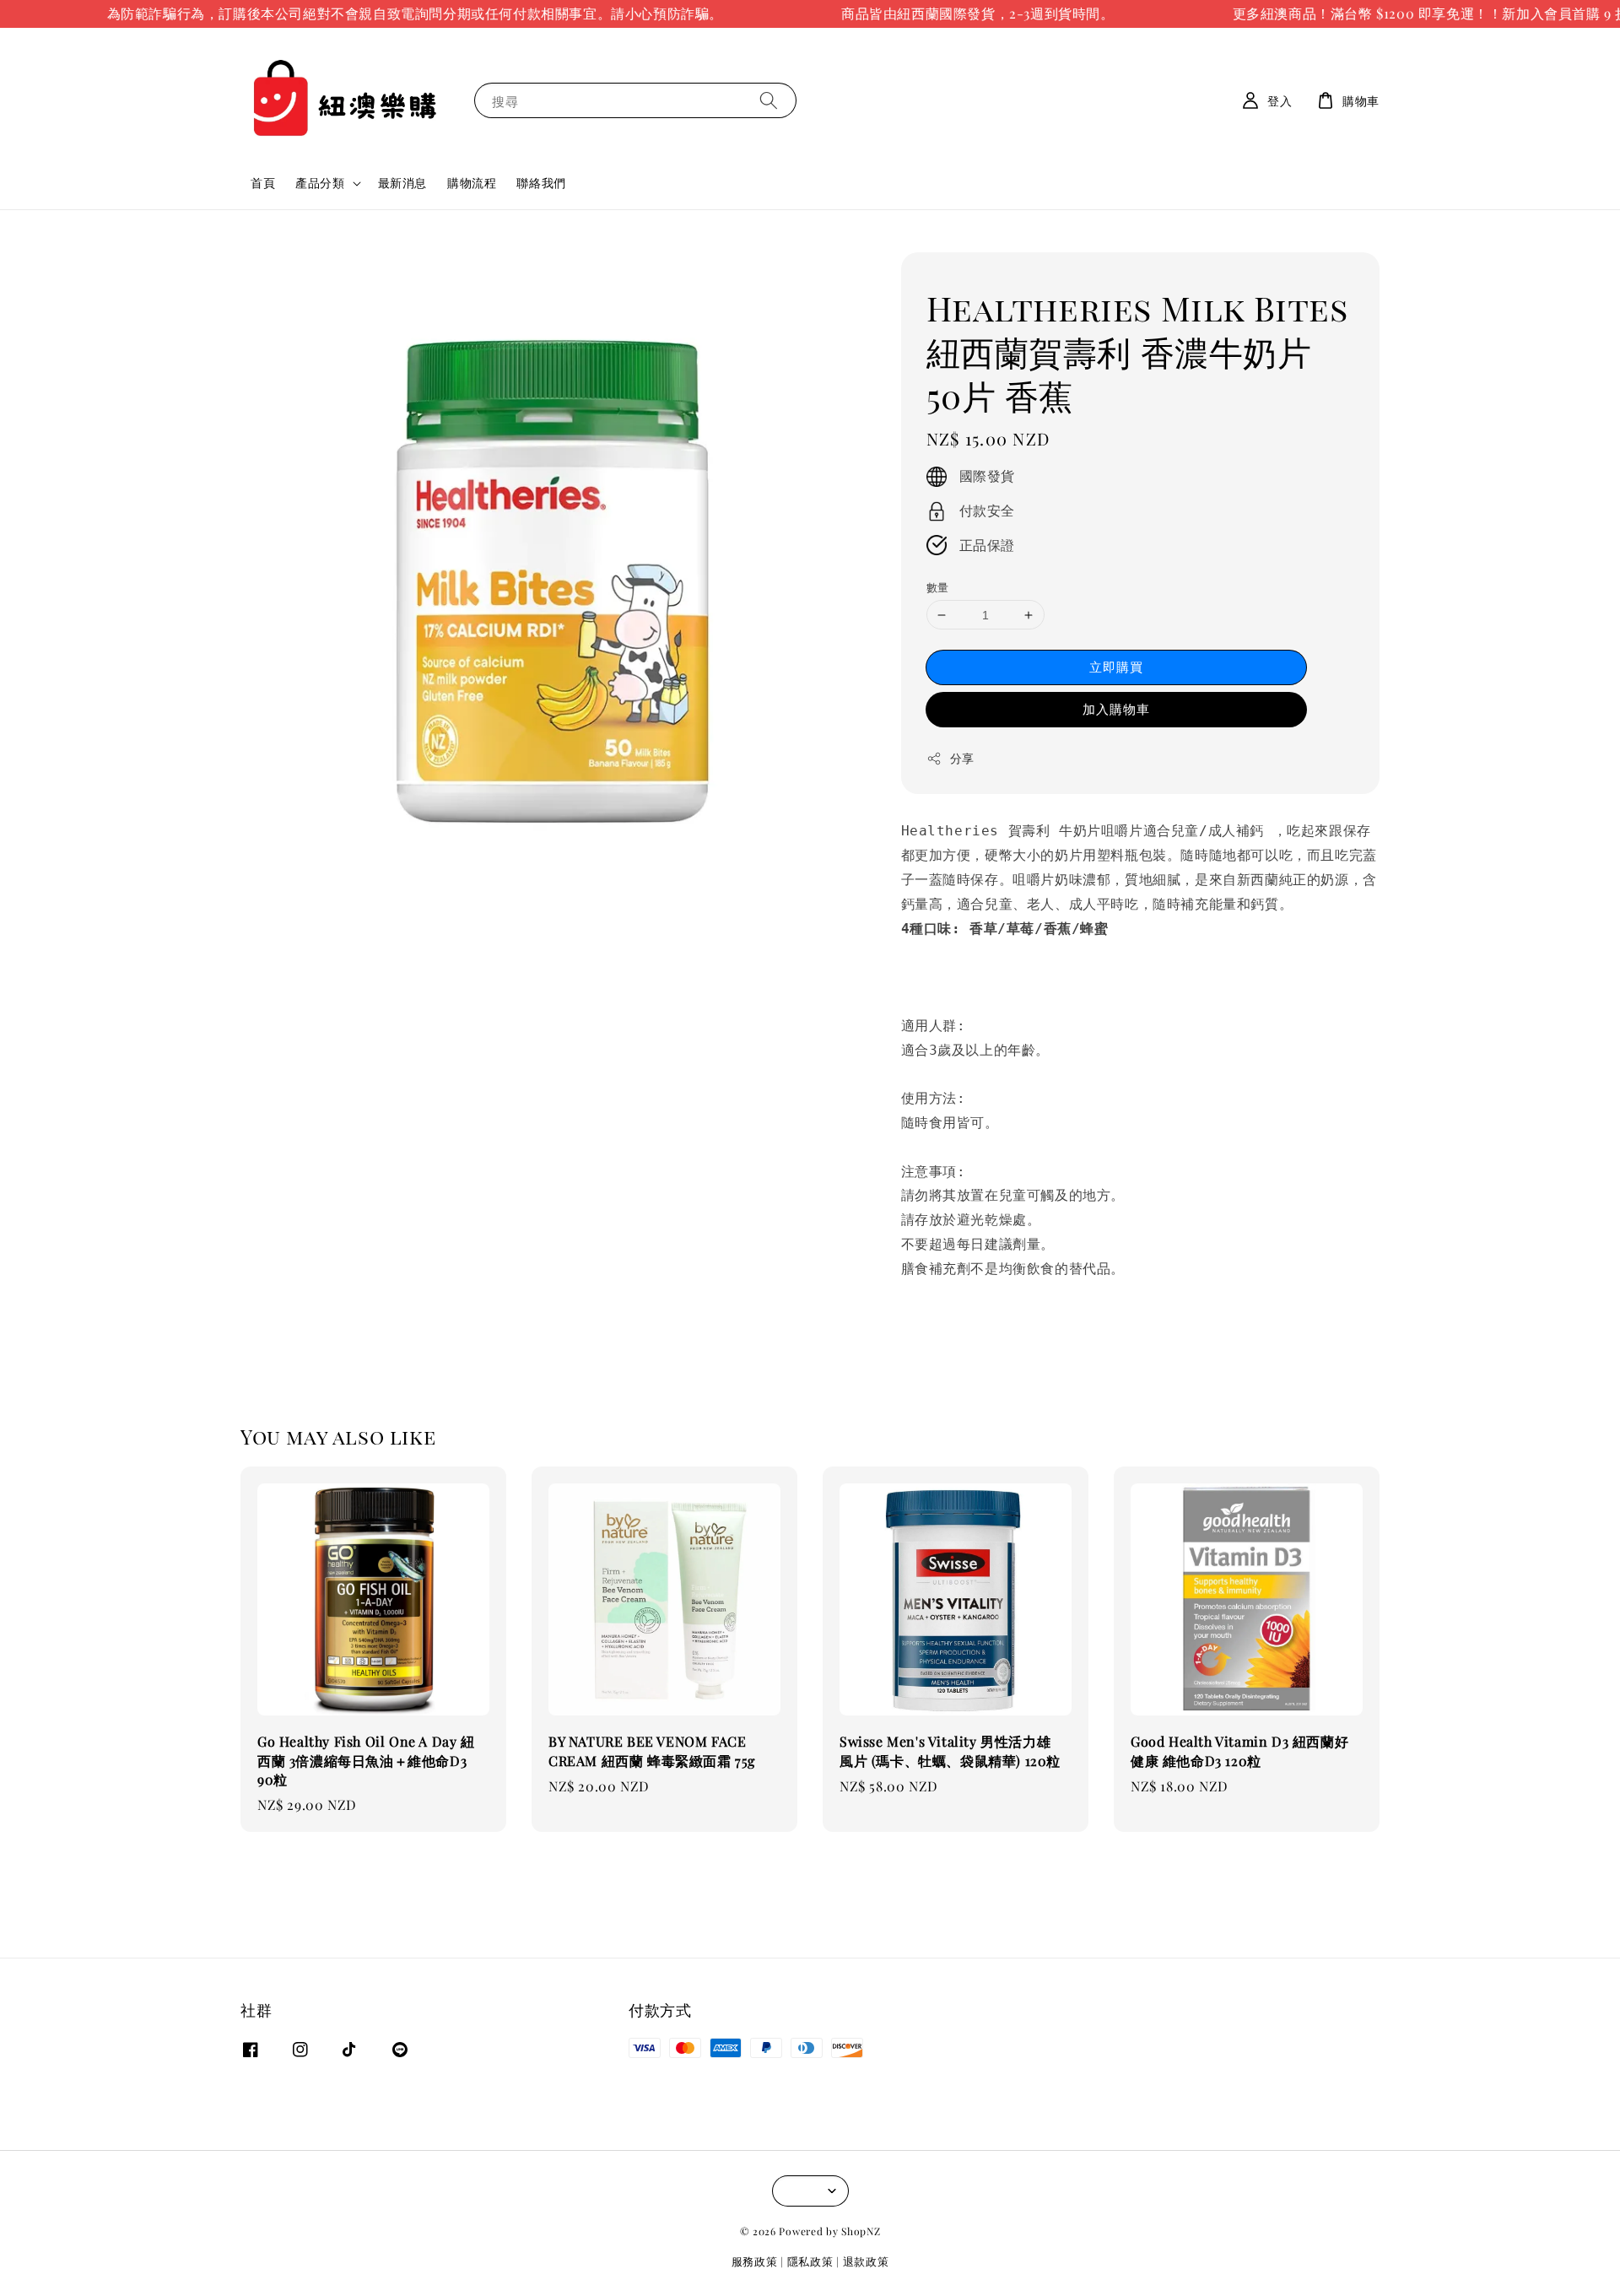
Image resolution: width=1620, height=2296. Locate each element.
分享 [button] (962, 758)
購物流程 (472, 183)
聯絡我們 (541, 183)
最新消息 (402, 183)
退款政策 (866, 2261)
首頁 (263, 183)
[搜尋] (769, 100)
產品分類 (320, 183)
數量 (938, 587)
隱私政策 (810, 2261)
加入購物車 (1116, 709)
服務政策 (755, 2261)
